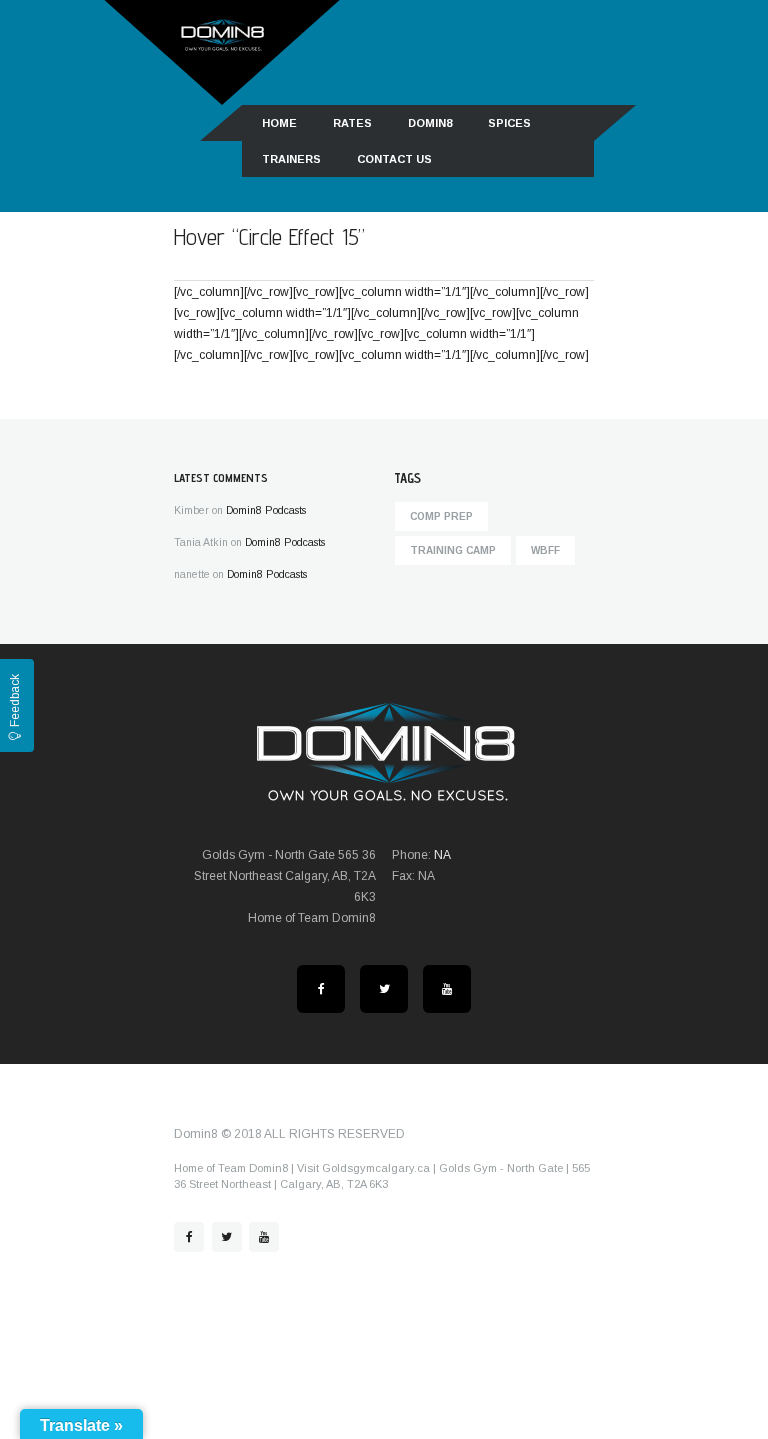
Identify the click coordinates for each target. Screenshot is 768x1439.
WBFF (545, 550)
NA (442, 855)
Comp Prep (441, 516)
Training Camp (453, 550)
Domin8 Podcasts (266, 510)
